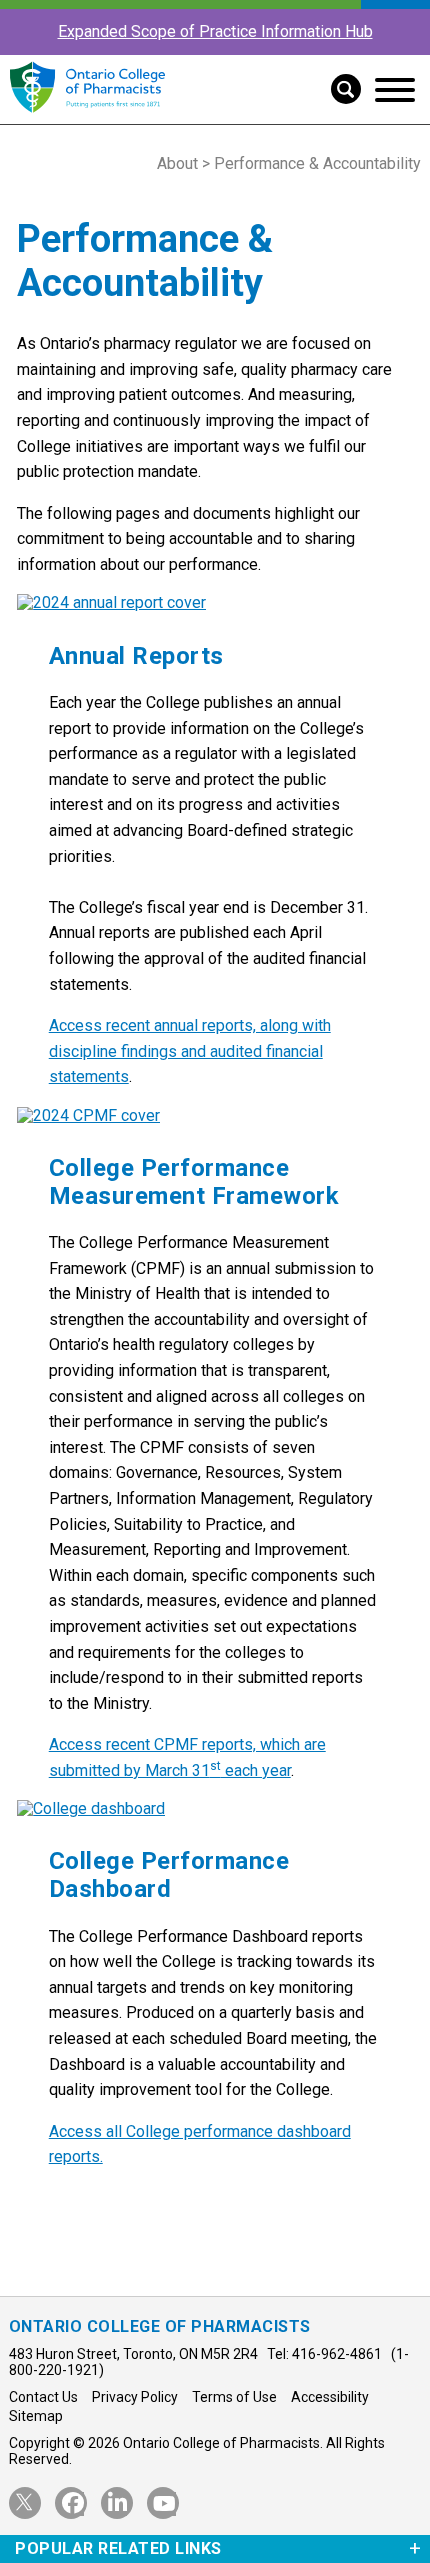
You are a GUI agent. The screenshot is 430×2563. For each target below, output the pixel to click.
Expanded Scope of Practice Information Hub (215, 31)
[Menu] (395, 90)
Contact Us (43, 2397)
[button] (338, 87)
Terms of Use (234, 2397)
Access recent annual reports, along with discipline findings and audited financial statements (190, 1051)
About (177, 163)
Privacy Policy (135, 2397)
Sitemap (36, 2416)
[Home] (87, 113)
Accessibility (330, 2397)
